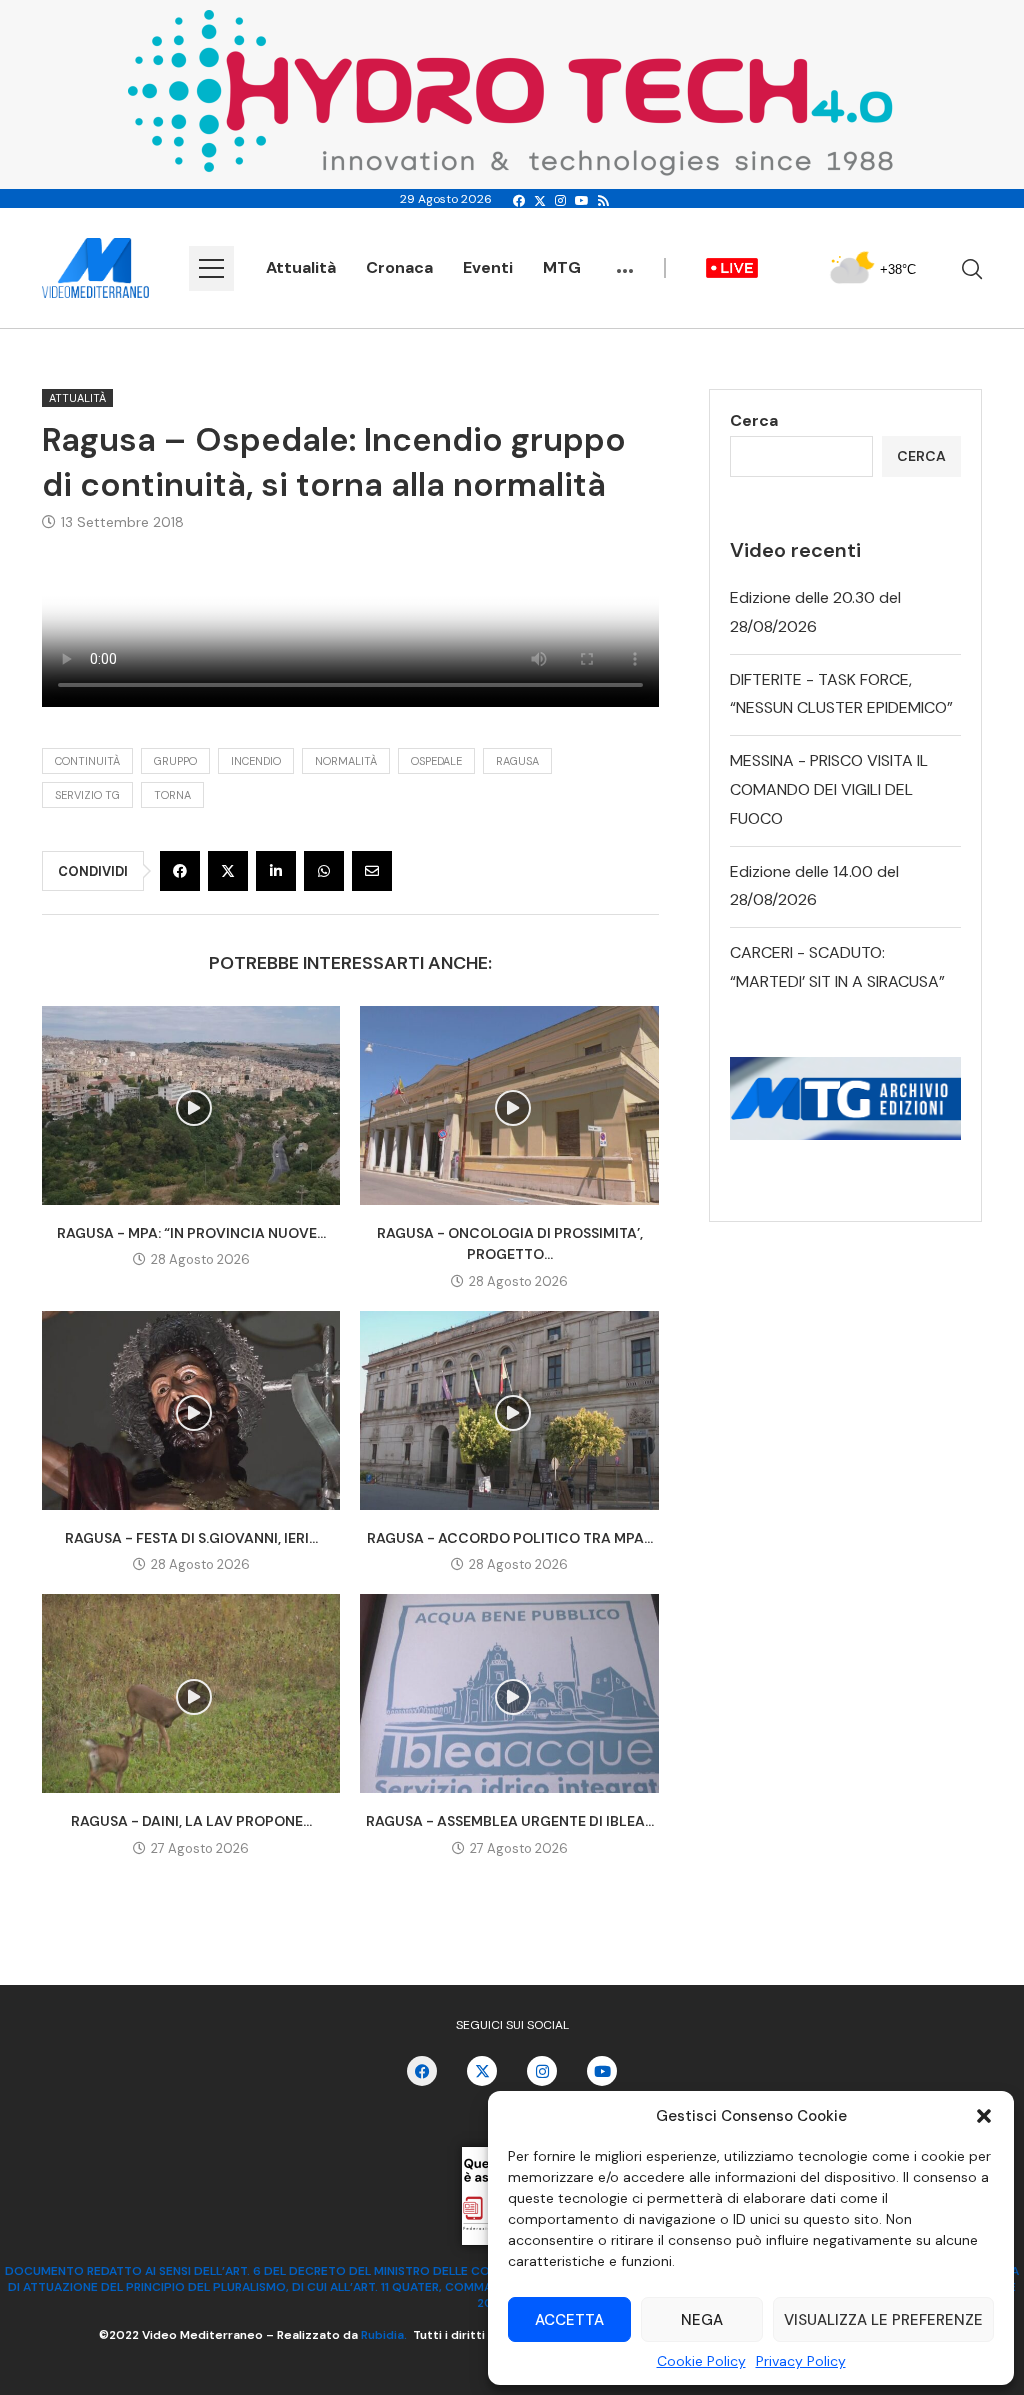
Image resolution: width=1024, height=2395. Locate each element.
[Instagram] (560, 201)
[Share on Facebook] (180, 871)
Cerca (754, 420)
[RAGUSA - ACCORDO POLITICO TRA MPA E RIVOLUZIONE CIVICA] (509, 1410)
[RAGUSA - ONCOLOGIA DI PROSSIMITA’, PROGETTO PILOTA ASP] (509, 1105)
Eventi (488, 267)
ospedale (436, 761)
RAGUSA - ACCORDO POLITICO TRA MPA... (510, 1538)
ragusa (517, 761)
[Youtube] (582, 201)
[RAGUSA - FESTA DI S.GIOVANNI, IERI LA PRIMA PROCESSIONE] (191, 1410)
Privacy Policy (801, 2361)
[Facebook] (519, 201)
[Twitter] (540, 201)
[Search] (972, 269)
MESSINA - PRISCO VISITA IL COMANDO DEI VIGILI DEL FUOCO (829, 789)
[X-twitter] (482, 2071)
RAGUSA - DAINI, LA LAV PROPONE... (191, 1821)
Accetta (569, 2320)
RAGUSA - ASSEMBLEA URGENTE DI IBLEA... (510, 1821)
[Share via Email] (372, 871)
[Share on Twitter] (228, 871)
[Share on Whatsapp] (324, 871)
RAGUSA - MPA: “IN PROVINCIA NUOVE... (191, 1233)
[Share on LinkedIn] (276, 871)
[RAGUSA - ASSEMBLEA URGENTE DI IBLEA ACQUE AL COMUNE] (509, 1693)
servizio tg (87, 795)
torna (172, 795)
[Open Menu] (211, 268)
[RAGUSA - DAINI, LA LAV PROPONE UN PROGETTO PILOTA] (191, 1693)
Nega (702, 2320)
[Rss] (603, 201)
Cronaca (399, 267)
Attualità (301, 267)
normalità (346, 761)
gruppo (175, 761)
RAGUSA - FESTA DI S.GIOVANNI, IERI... (191, 1538)
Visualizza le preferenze (883, 2320)
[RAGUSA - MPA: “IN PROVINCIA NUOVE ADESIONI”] (191, 1105)
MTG (562, 267)
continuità (87, 761)
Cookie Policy (701, 2361)
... (625, 261)
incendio (256, 761)
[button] (984, 2116)
